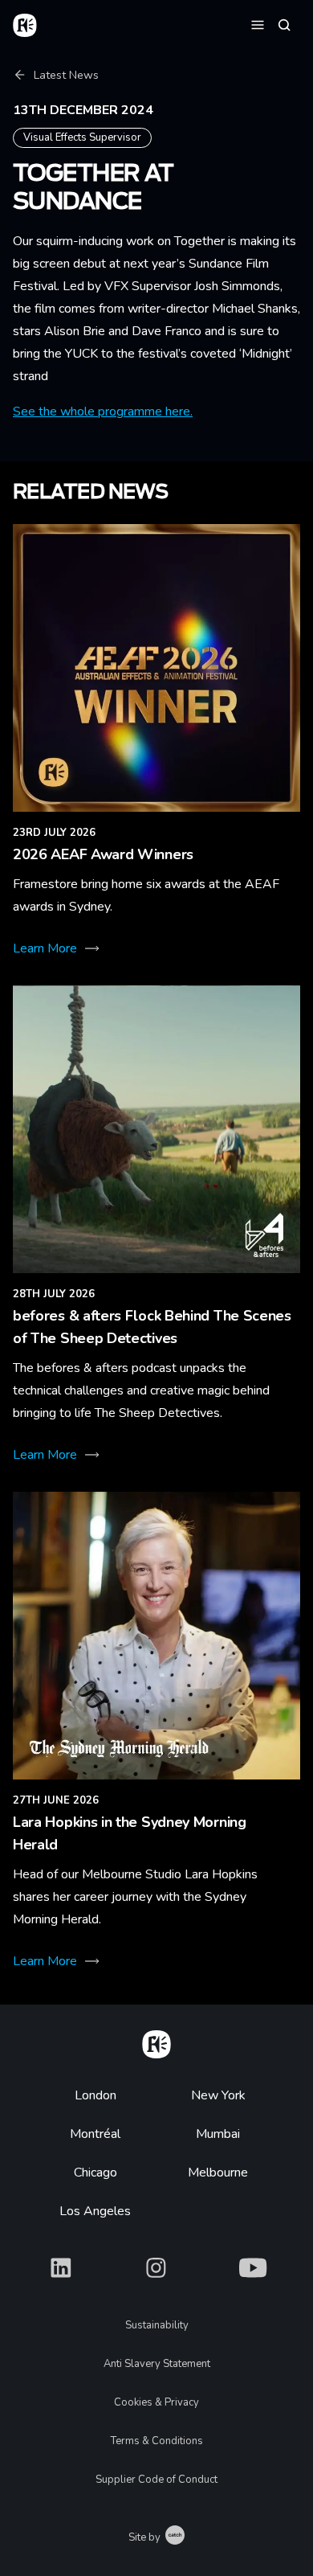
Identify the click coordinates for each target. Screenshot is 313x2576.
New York (218, 2095)
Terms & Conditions (157, 2441)
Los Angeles (95, 2211)
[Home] (156, 2042)
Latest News (66, 75)
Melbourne (218, 2173)
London (96, 2095)
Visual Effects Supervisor (82, 137)
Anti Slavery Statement (157, 2364)
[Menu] (258, 24)
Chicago (96, 2173)
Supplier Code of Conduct (156, 2480)
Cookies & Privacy (156, 2402)
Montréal (95, 2134)
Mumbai (218, 2134)
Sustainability (157, 2325)
